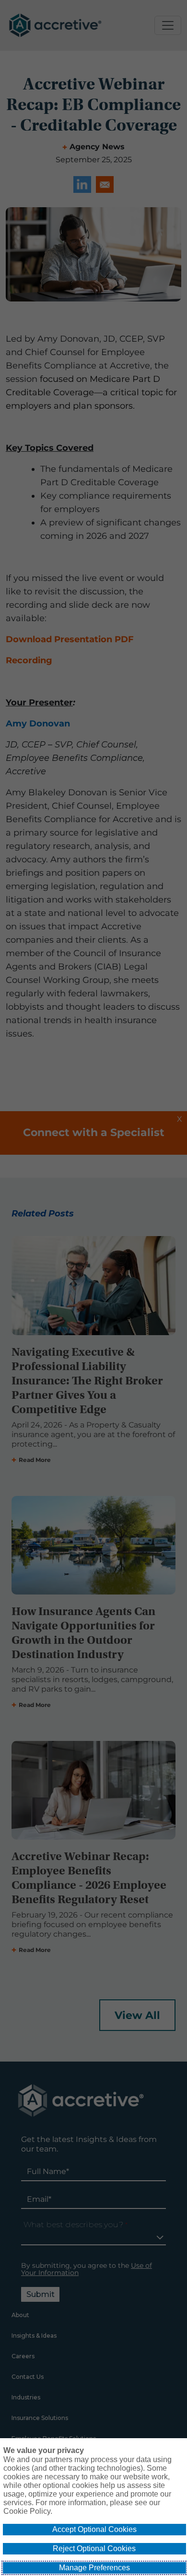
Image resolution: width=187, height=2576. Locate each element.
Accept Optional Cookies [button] (94, 2529)
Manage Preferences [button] (94, 2568)
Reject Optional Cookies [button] (94, 2548)
